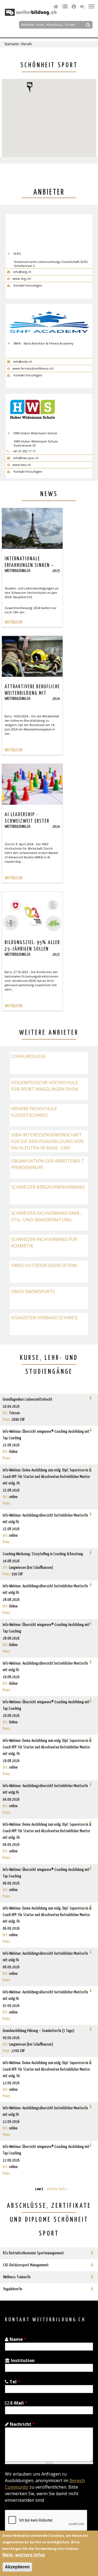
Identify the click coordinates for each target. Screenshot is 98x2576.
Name (17, 2339)
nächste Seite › (57, 2189)
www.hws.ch (21, 465)
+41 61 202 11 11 (24, 451)
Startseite (12, 44)
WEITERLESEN (13, 622)
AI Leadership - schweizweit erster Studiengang (27, 821)
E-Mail (18, 2403)
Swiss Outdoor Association (44, 1265)
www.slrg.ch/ (22, 279)
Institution (22, 2360)
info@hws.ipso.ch (25, 458)
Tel (14, 2382)
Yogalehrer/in (13, 2289)
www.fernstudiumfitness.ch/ (33, 368)
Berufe (27, 44)
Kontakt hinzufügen (27, 285)
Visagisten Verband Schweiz (45, 1318)
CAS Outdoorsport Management (26, 2265)
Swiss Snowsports (33, 1292)
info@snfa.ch (22, 362)
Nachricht (22, 2424)
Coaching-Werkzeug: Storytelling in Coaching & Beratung (43, 1554)
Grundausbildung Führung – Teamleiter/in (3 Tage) (39, 2031)
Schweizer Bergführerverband (48, 1187)
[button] (30, 88)
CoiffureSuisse (28, 1056)
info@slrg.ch (22, 272)
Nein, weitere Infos (24, 2555)
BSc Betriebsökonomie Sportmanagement (33, 2253)
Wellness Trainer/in (17, 2277)
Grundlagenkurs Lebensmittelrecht (28, 1399)
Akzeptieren (17, 2567)
